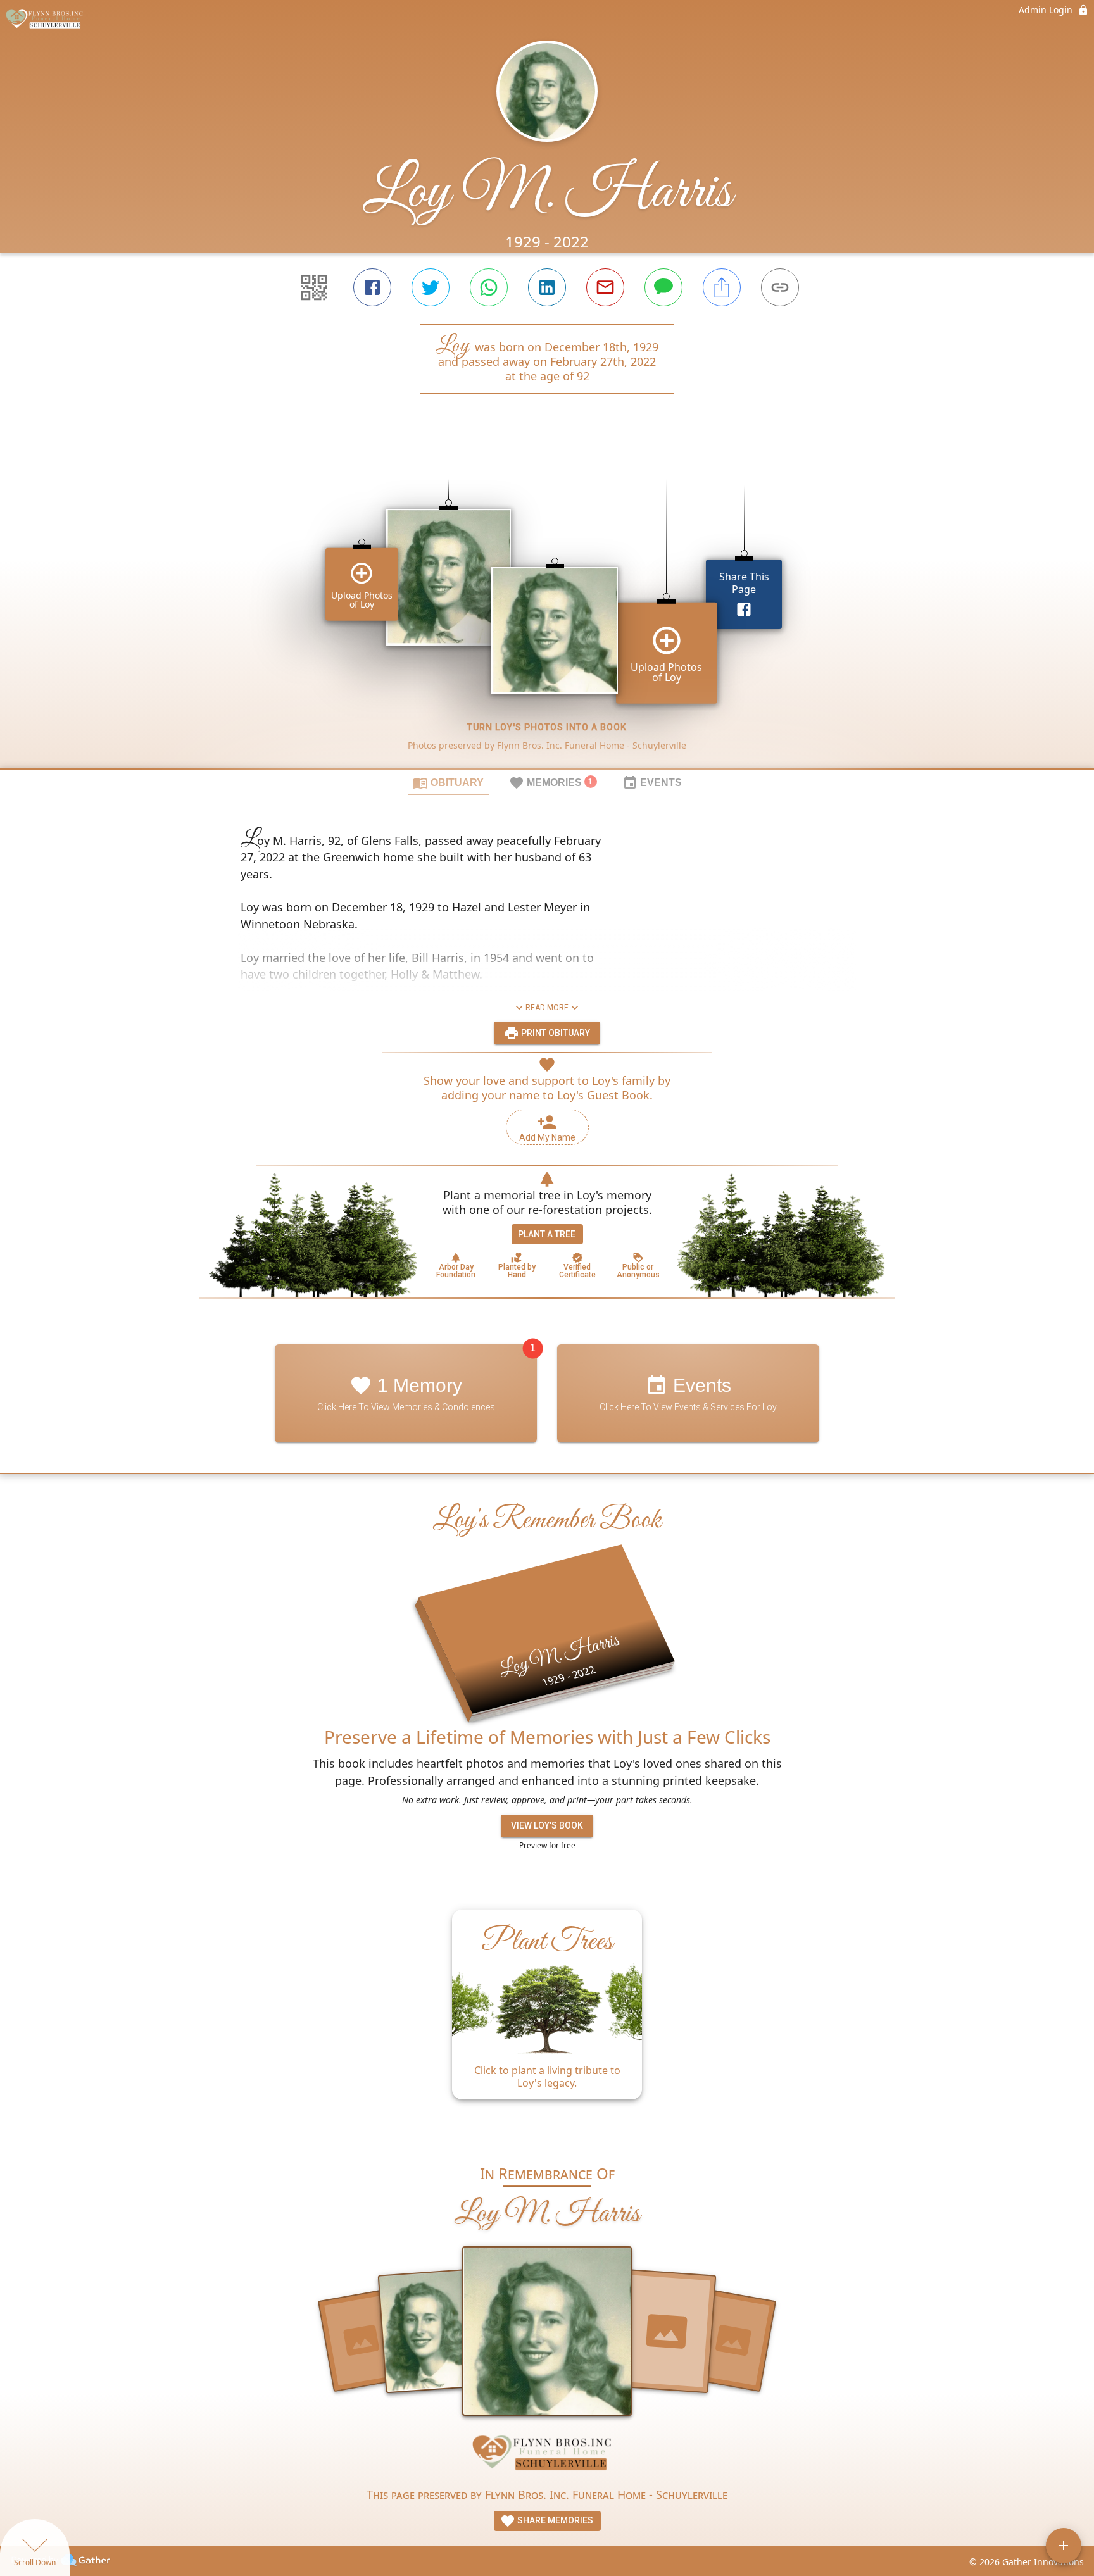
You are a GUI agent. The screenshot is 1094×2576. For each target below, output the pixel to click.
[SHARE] (722, 287)
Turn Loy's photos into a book (547, 727)
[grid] (547, 603)
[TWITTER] (431, 287)
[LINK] (780, 287)
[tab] (448, 782)
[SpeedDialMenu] (1064, 2546)
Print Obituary (555, 1033)
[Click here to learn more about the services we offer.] (547, 2456)
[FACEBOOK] (372, 287)
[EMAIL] (605, 287)
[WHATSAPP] (489, 287)
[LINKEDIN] (547, 287)
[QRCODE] (314, 287)
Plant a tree (547, 1234)
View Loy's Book (547, 1825)
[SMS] (663, 287)
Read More (547, 1008)
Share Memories (554, 2520)
